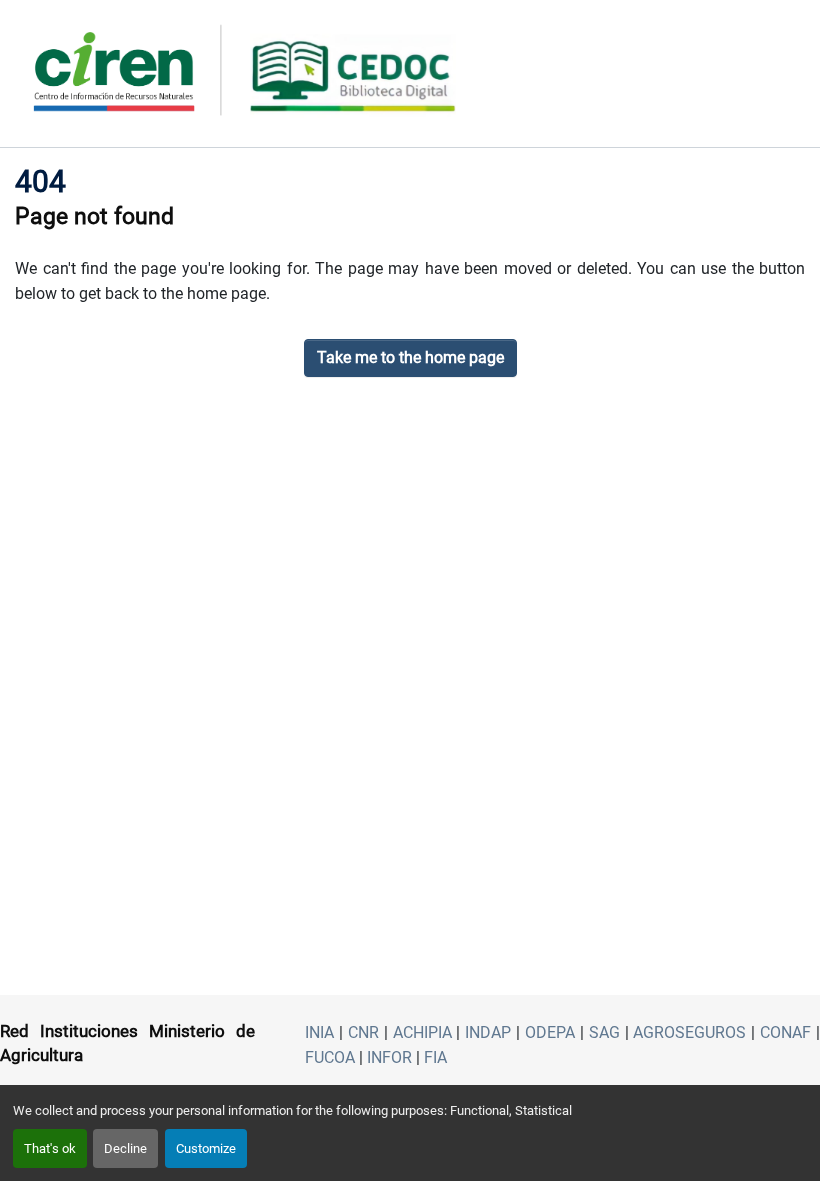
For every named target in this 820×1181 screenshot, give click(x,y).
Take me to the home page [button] (410, 357)
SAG (604, 1032)
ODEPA (550, 1032)
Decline (125, 1148)
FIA (435, 1057)
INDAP (488, 1032)
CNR (363, 1032)
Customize (206, 1148)
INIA (319, 1032)
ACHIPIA (422, 1032)
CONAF (785, 1032)
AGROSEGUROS (689, 1032)
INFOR (389, 1057)
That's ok (50, 1148)
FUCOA (330, 1057)
